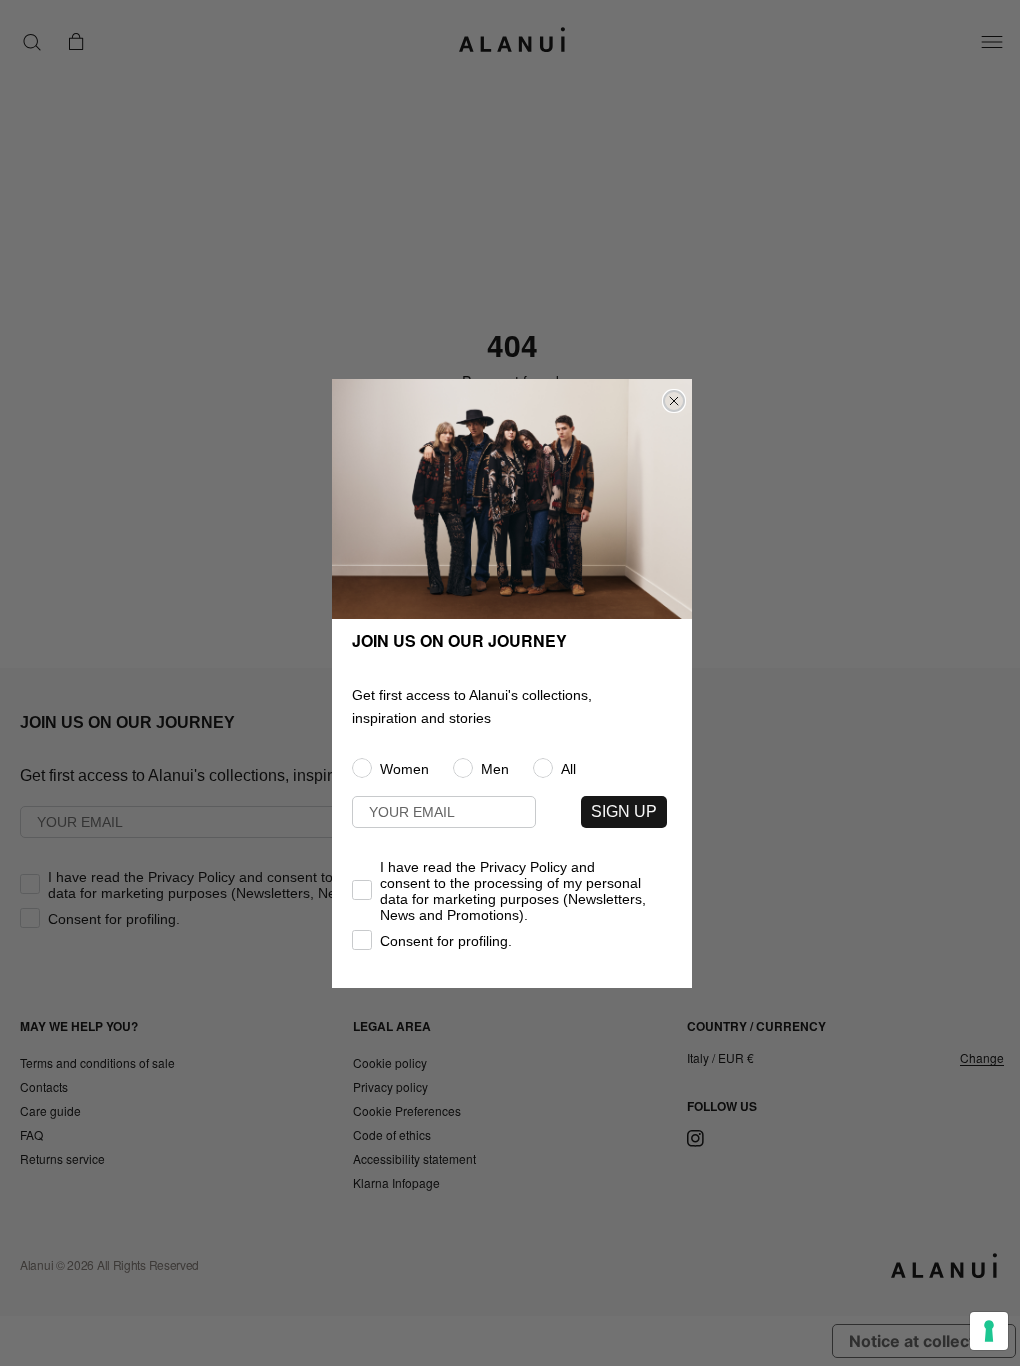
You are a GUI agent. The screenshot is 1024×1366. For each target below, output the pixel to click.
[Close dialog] (674, 401)
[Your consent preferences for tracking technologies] (989, 1331)
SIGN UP (624, 811)
